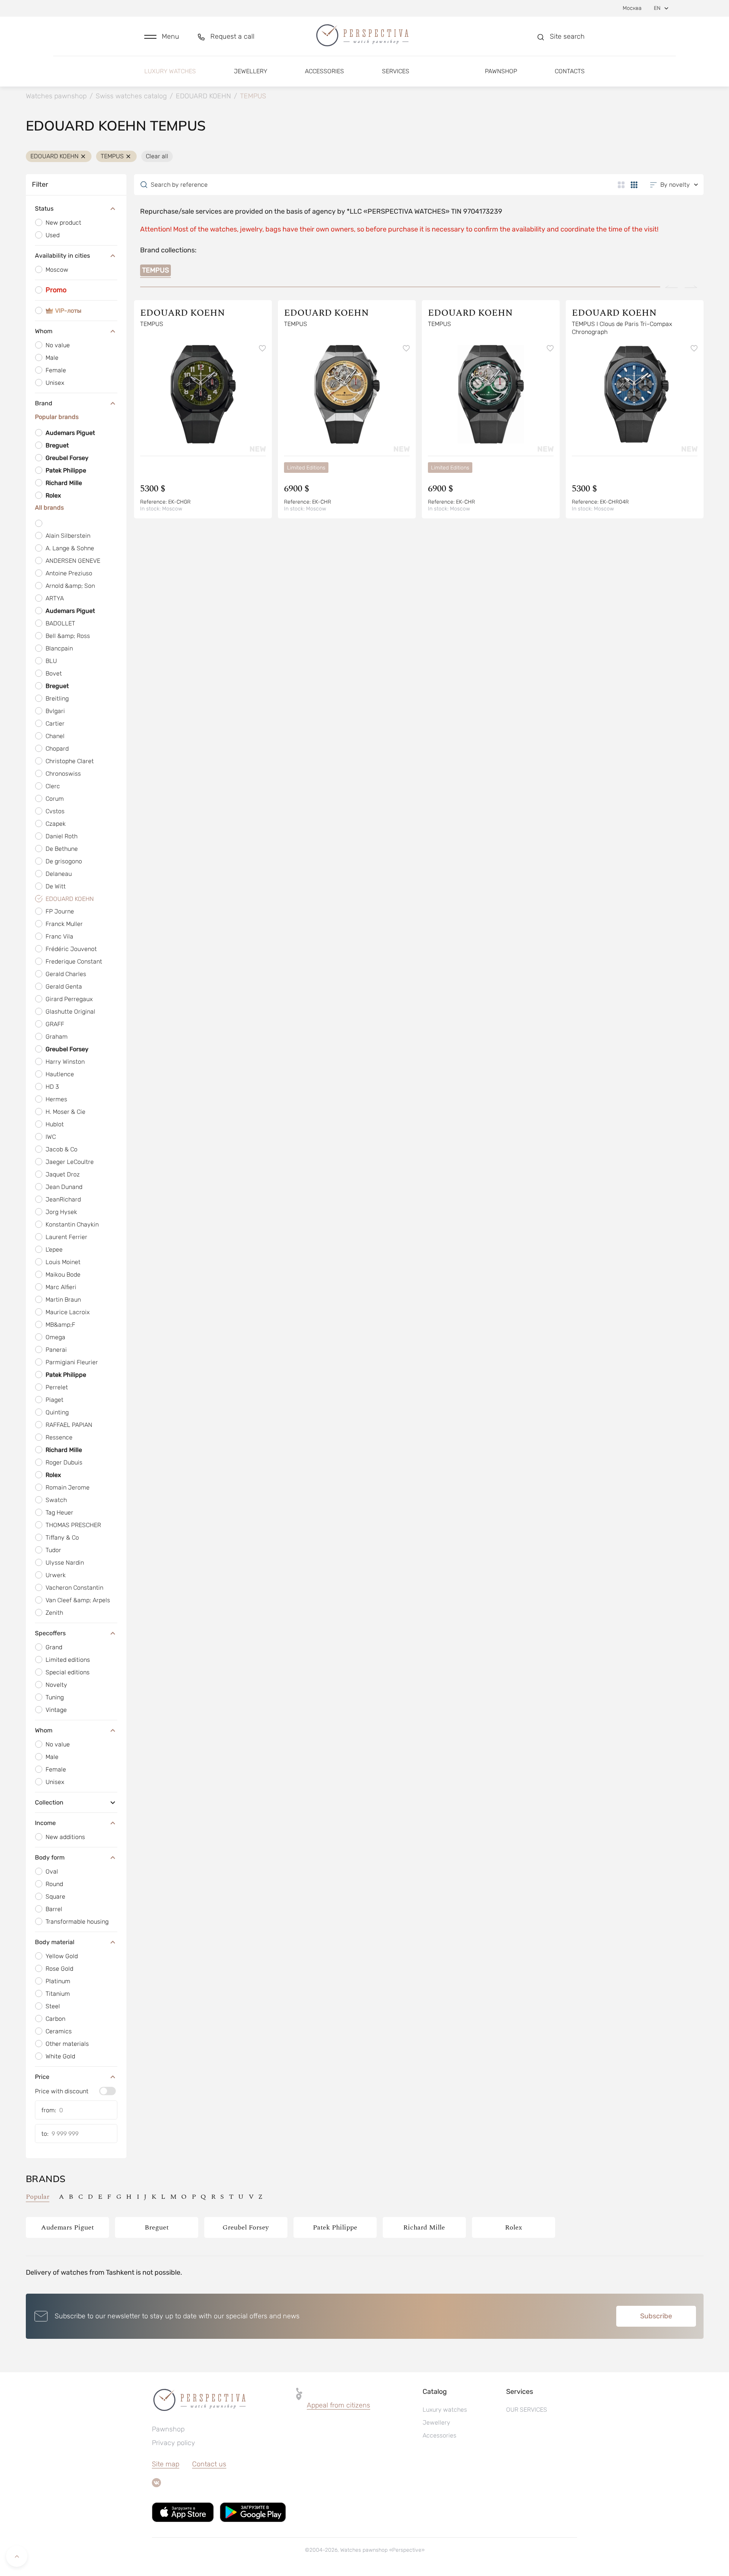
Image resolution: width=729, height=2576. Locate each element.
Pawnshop (501, 71)
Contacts (570, 71)
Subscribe (656, 2316)
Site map (166, 2464)
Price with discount (62, 2091)
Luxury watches (170, 71)
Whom (44, 331)
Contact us (209, 2464)
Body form (50, 1857)
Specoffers (50, 1633)
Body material (55, 1942)
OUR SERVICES (527, 2410)
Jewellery (251, 71)
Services (396, 71)
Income (45, 1823)
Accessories (324, 71)
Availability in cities (62, 256)
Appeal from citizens (338, 2405)
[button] (162, 37)
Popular (38, 2197)
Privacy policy (174, 2443)
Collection (49, 1802)
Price (42, 2077)
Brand (44, 403)
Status (44, 209)
